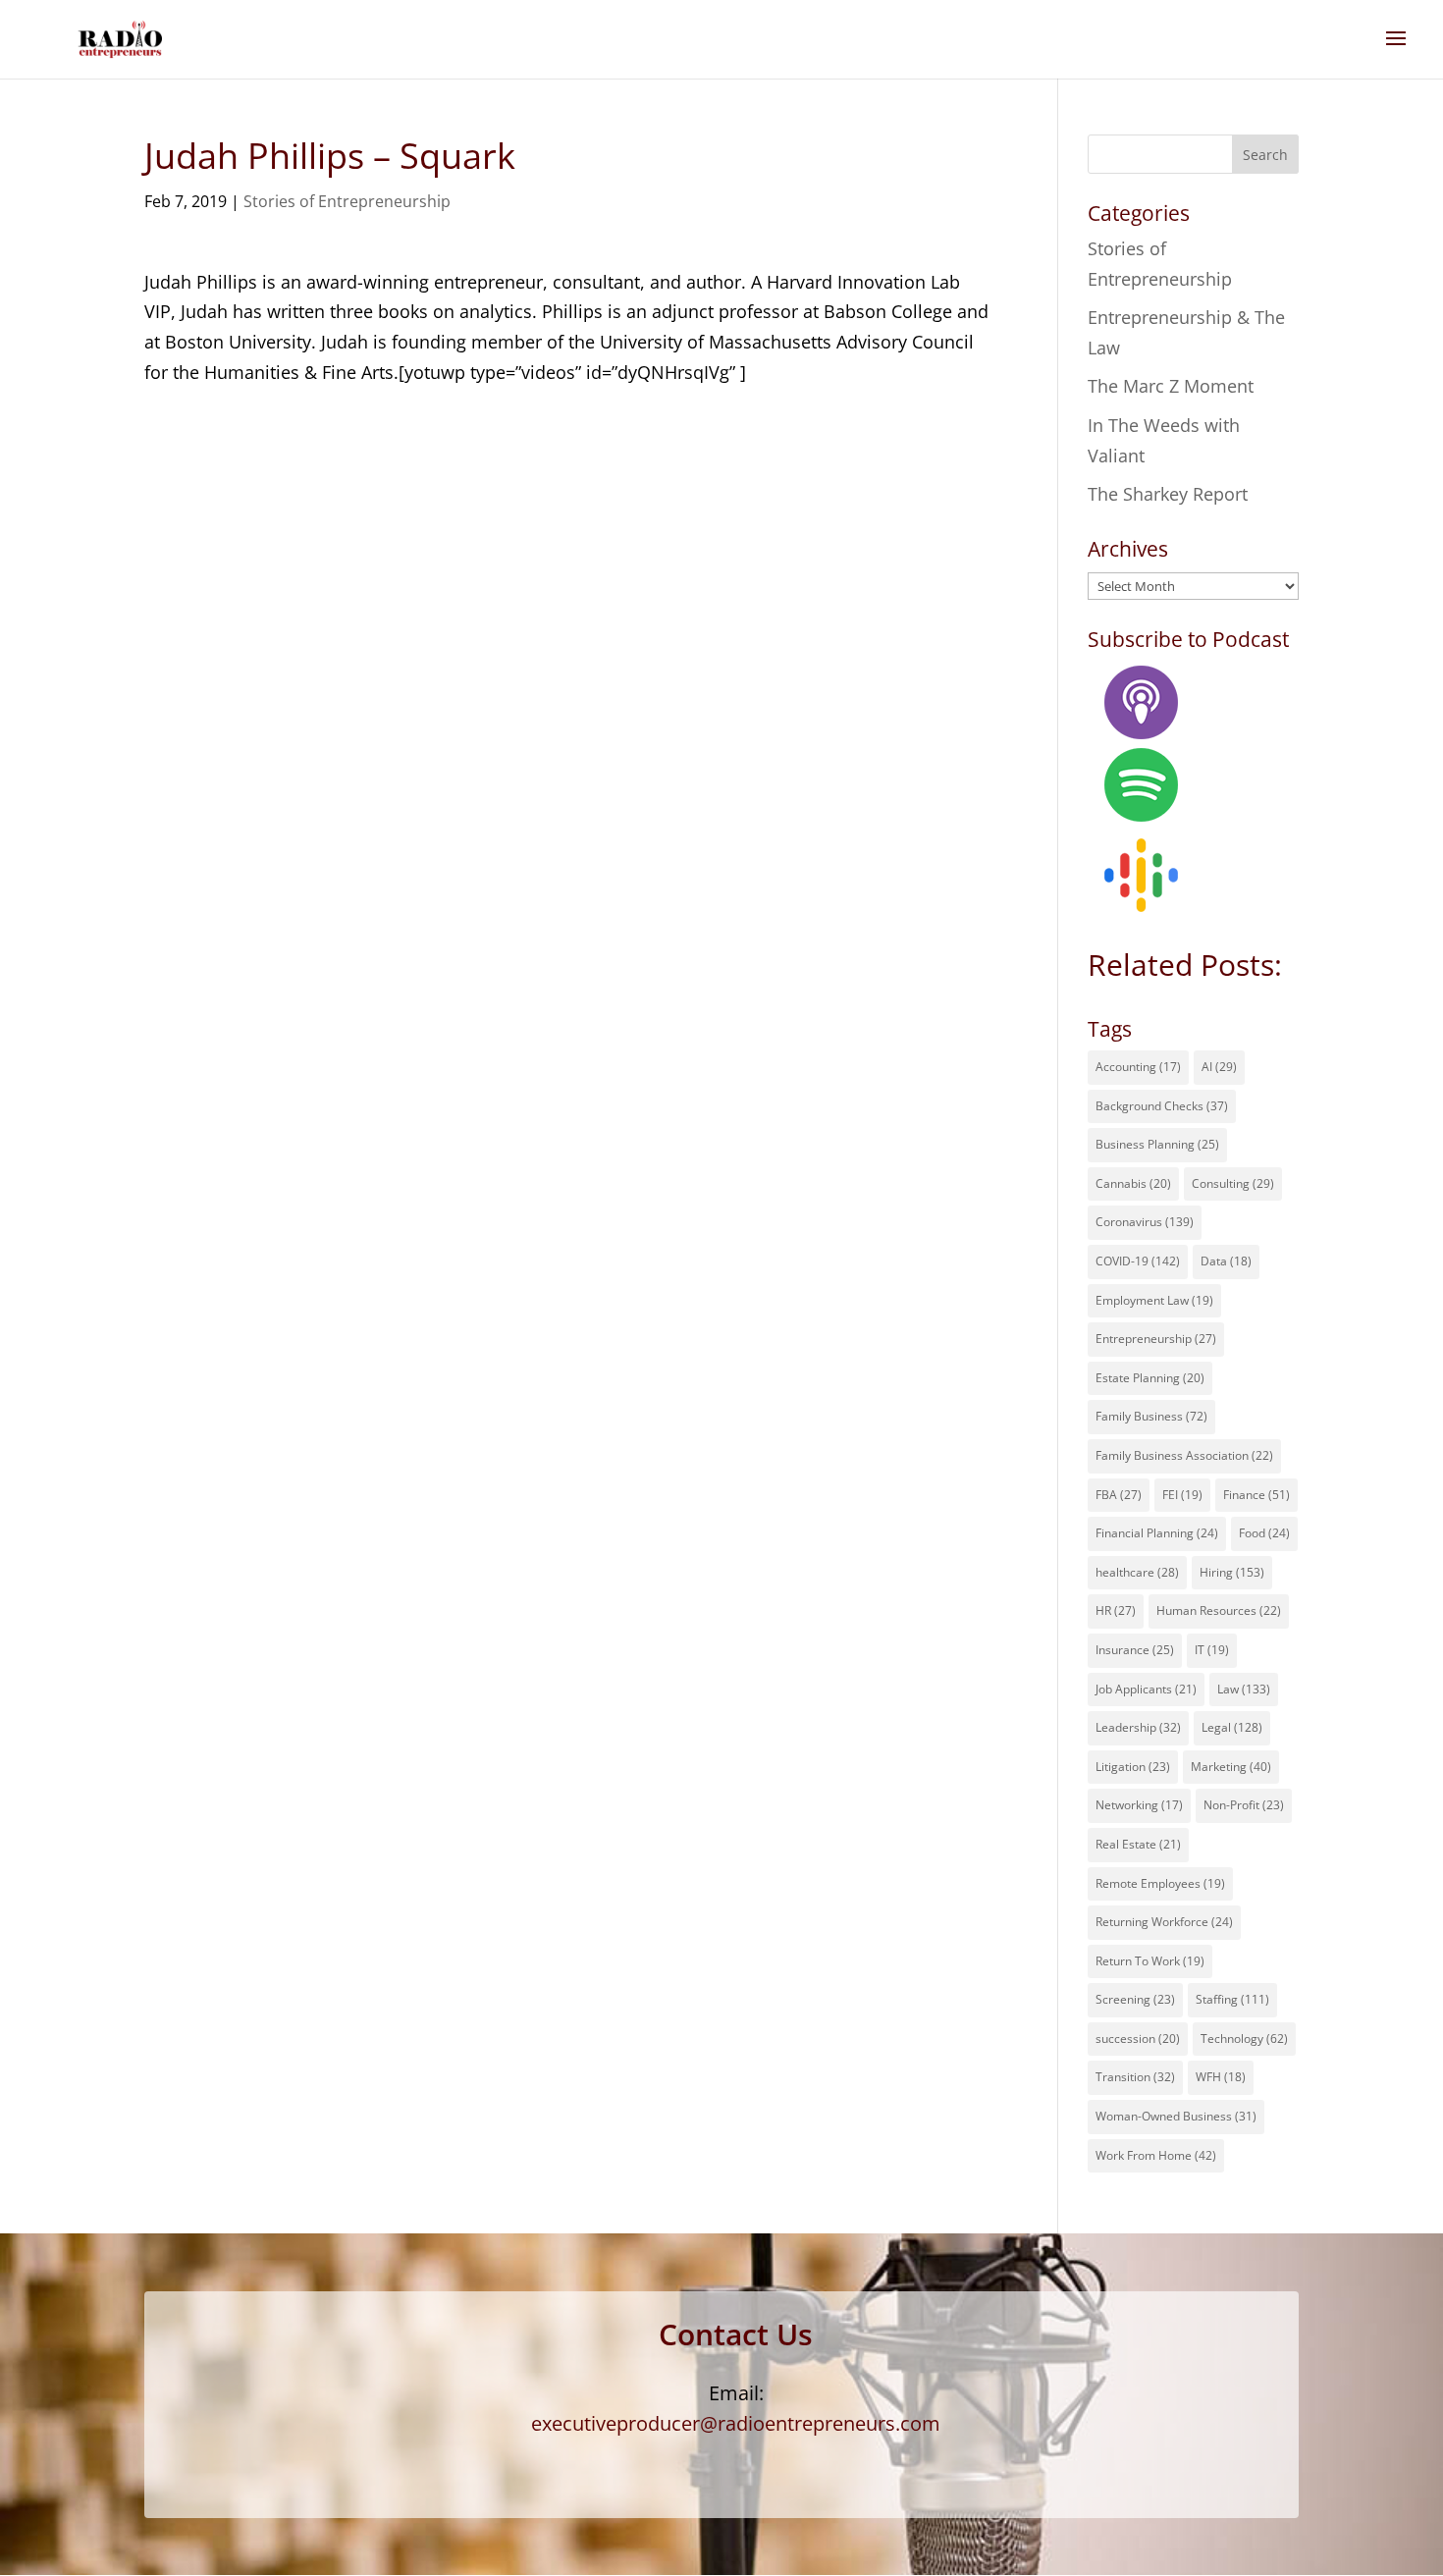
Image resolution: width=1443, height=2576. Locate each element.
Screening (1135, 1999)
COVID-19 (1138, 1261)
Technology (1244, 2039)
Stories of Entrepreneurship (347, 201)
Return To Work (1150, 1961)
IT (1212, 1650)
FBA (1119, 1495)
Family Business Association (1184, 1455)
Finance (1256, 1495)
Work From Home (1156, 2155)
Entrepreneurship (1156, 1339)
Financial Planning (1157, 1533)
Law (1244, 1689)
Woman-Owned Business (1176, 2116)
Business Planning (1157, 1144)
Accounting (1138, 1067)
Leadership (1138, 1727)
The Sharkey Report (1168, 494)
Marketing (1231, 1767)
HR (1116, 1610)
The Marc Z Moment (1171, 386)
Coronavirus (1145, 1222)
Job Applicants (1146, 1689)
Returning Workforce (1164, 1922)
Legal (1232, 1727)
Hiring (1232, 1572)
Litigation (1133, 1767)
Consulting (1233, 1183)
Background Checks (1162, 1106)
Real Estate (1138, 1844)
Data (1226, 1261)
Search (1265, 155)
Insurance (1135, 1650)
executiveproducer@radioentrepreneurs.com (736, 2423)
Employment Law (1154, 1300)
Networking (1139, 1805)
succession (1138, 2039)
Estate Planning (1150, 1378)
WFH (1221, 2077)
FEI (1182, 1495)
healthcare (1137, 1572)
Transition (1135, 2077)
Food (1264, 1533)
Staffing (1232, 1999)
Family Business (1151, 1416)
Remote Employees (1160, 1883)
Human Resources (1219, 1610)
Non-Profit (1244, 1805)
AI (1219, 1067)
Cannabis (1133, 1183)
